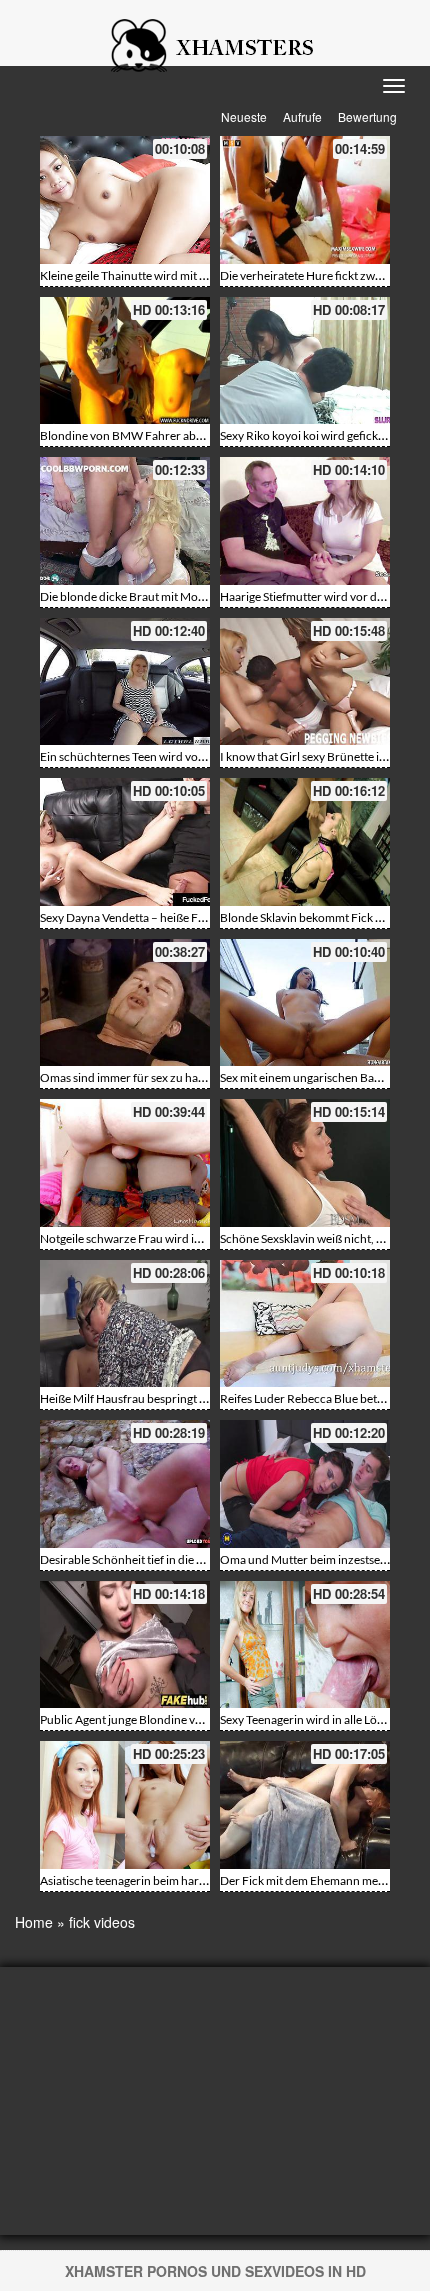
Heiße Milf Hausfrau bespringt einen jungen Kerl (165, 1398)
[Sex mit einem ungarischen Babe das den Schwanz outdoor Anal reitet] (305, 1003)
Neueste (244, 116)
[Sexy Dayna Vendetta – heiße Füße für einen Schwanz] (125, 842)
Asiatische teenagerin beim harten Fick (140, 1880)
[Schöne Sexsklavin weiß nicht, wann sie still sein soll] (305, 1163)
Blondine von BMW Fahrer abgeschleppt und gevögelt (181, 435)
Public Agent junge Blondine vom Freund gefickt (165, 1719)
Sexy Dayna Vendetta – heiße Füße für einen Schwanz (178, 917)
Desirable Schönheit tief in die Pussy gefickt (151, 1559)
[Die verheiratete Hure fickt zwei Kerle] (305, 200)
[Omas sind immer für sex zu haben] (125, 1003)
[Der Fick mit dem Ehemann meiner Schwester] (305, 1805)
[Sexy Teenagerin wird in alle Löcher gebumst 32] (305, 1645)
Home (34, 1922)
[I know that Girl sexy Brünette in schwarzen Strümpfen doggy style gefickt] (305, 682)
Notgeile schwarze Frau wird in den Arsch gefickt (166, 1238)
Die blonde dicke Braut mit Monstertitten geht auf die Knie (190, 596)
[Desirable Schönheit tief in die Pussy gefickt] (125, 1484)
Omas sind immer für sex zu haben (129, 1077)
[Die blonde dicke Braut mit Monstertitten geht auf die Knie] (125, 521)
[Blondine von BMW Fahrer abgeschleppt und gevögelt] (125, 361)
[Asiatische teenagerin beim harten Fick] (125, 1805)
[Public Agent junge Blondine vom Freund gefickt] (125, 1645)
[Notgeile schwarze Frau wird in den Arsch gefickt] (125, 1163)
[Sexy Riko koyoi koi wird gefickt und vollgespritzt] (305, 361)
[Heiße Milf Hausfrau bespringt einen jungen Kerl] (125, 1324)
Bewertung (367, 116)
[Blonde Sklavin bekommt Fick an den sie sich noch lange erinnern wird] (305, 842)
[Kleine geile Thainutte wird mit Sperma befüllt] (125, 200)
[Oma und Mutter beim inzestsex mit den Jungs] (305, 1484)
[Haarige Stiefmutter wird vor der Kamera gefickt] (305, 521)
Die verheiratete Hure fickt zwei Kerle (317, 275)
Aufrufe (302, 116)
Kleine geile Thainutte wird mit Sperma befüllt (157, 275)
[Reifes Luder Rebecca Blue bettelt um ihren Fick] (305, 1324)
